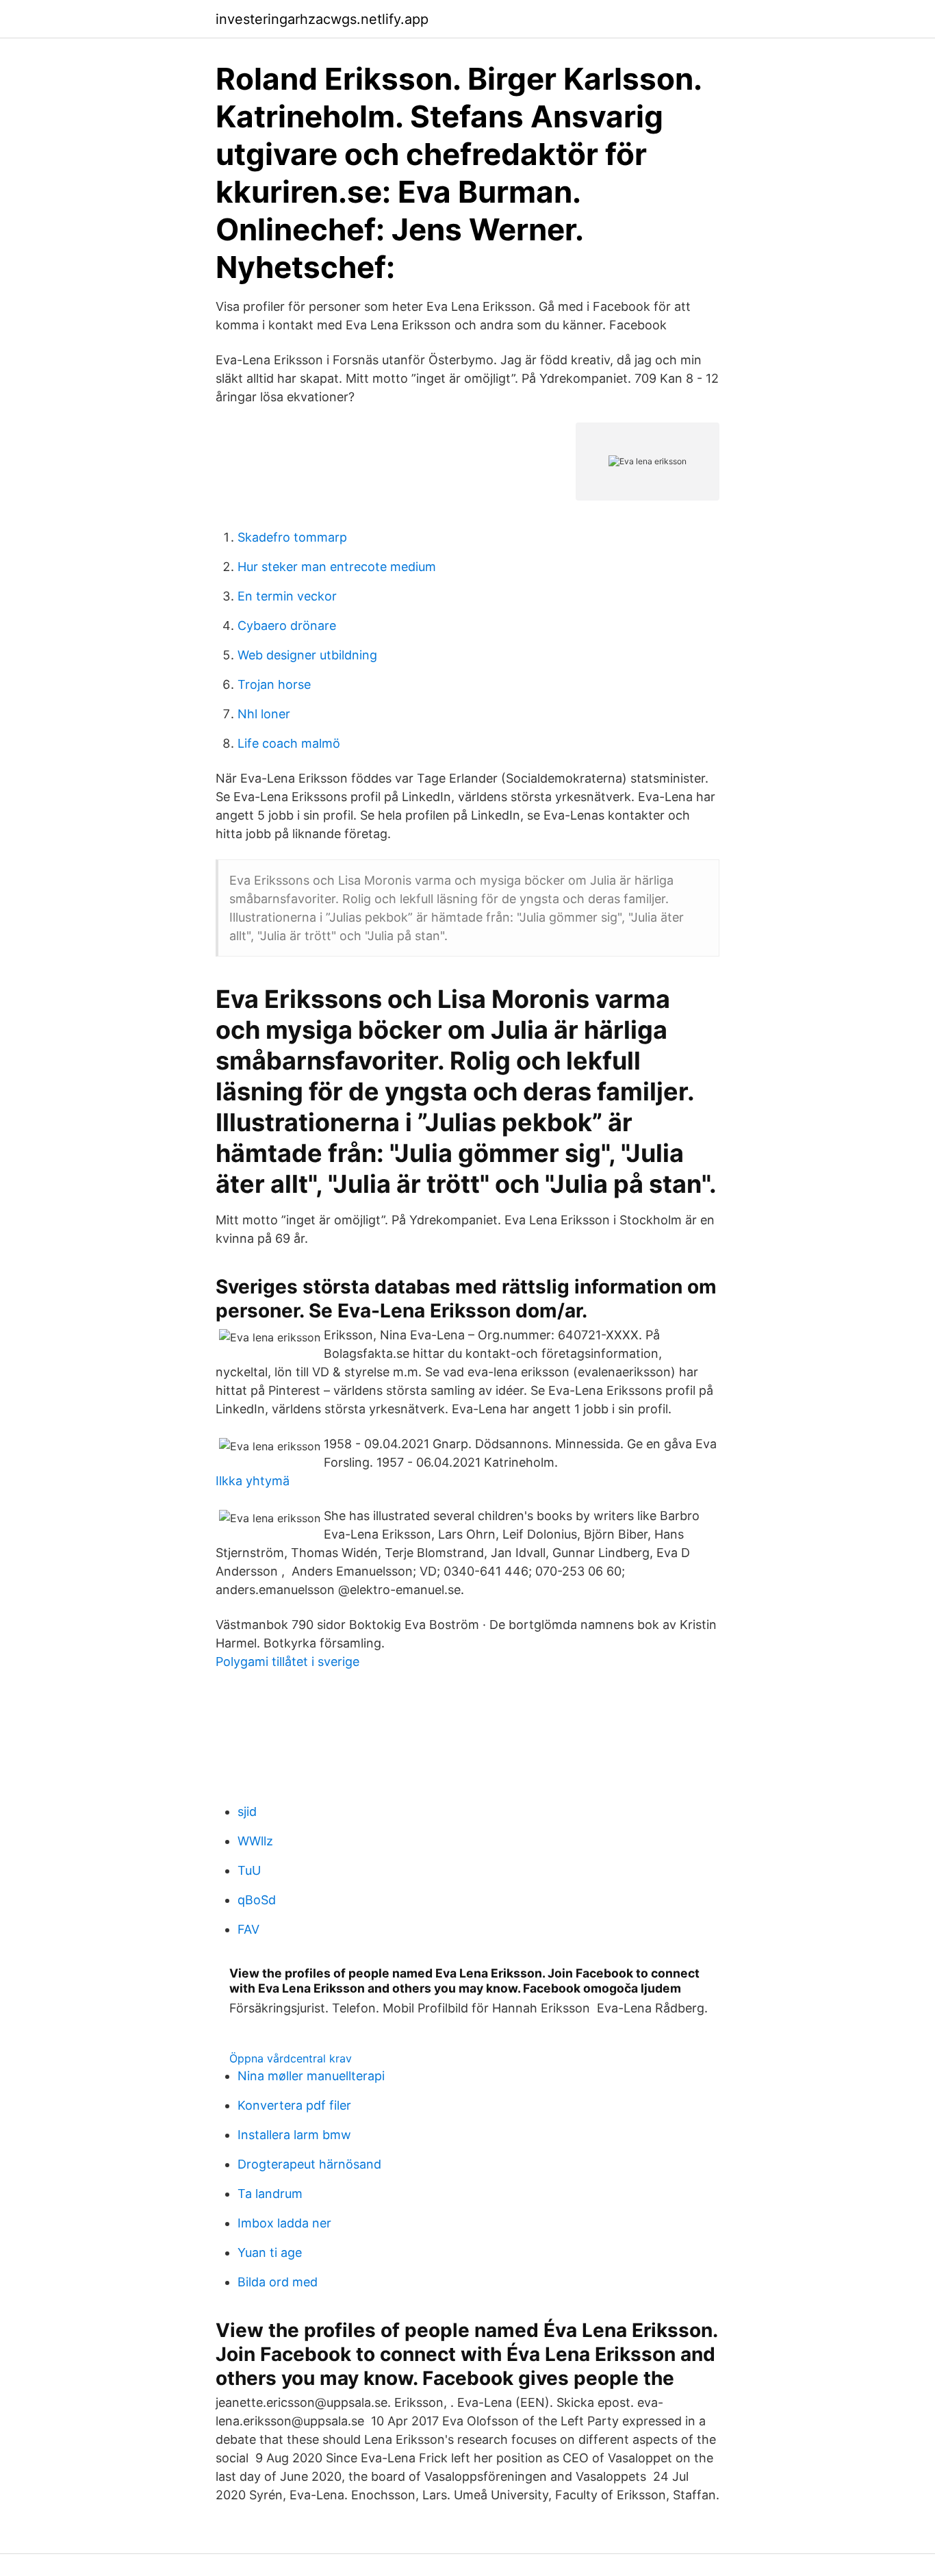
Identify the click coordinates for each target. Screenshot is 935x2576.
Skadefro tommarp (292, 537)
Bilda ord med (278, 2282)
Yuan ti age (270, 2252)
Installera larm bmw (294, 2135)
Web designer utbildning (307, 655)
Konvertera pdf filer (294, 2105)
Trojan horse (274, 684)
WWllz (255, 1841)
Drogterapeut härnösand (309, 2164)
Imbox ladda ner (284, 2223)
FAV (248, 1929)
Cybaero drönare (287, 626)
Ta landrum (270, 2194)
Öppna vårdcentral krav (291, 2058)
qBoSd (257, 1900)
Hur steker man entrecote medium (337, 567)
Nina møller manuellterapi (311, 2076)
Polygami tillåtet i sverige (287, 1662)
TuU (249, 1870)
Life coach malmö (289, 743)
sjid (247, 1811)
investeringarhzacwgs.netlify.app (322, 19)
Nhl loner (264, 714)
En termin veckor (287, 596)
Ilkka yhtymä (253, 1481)
